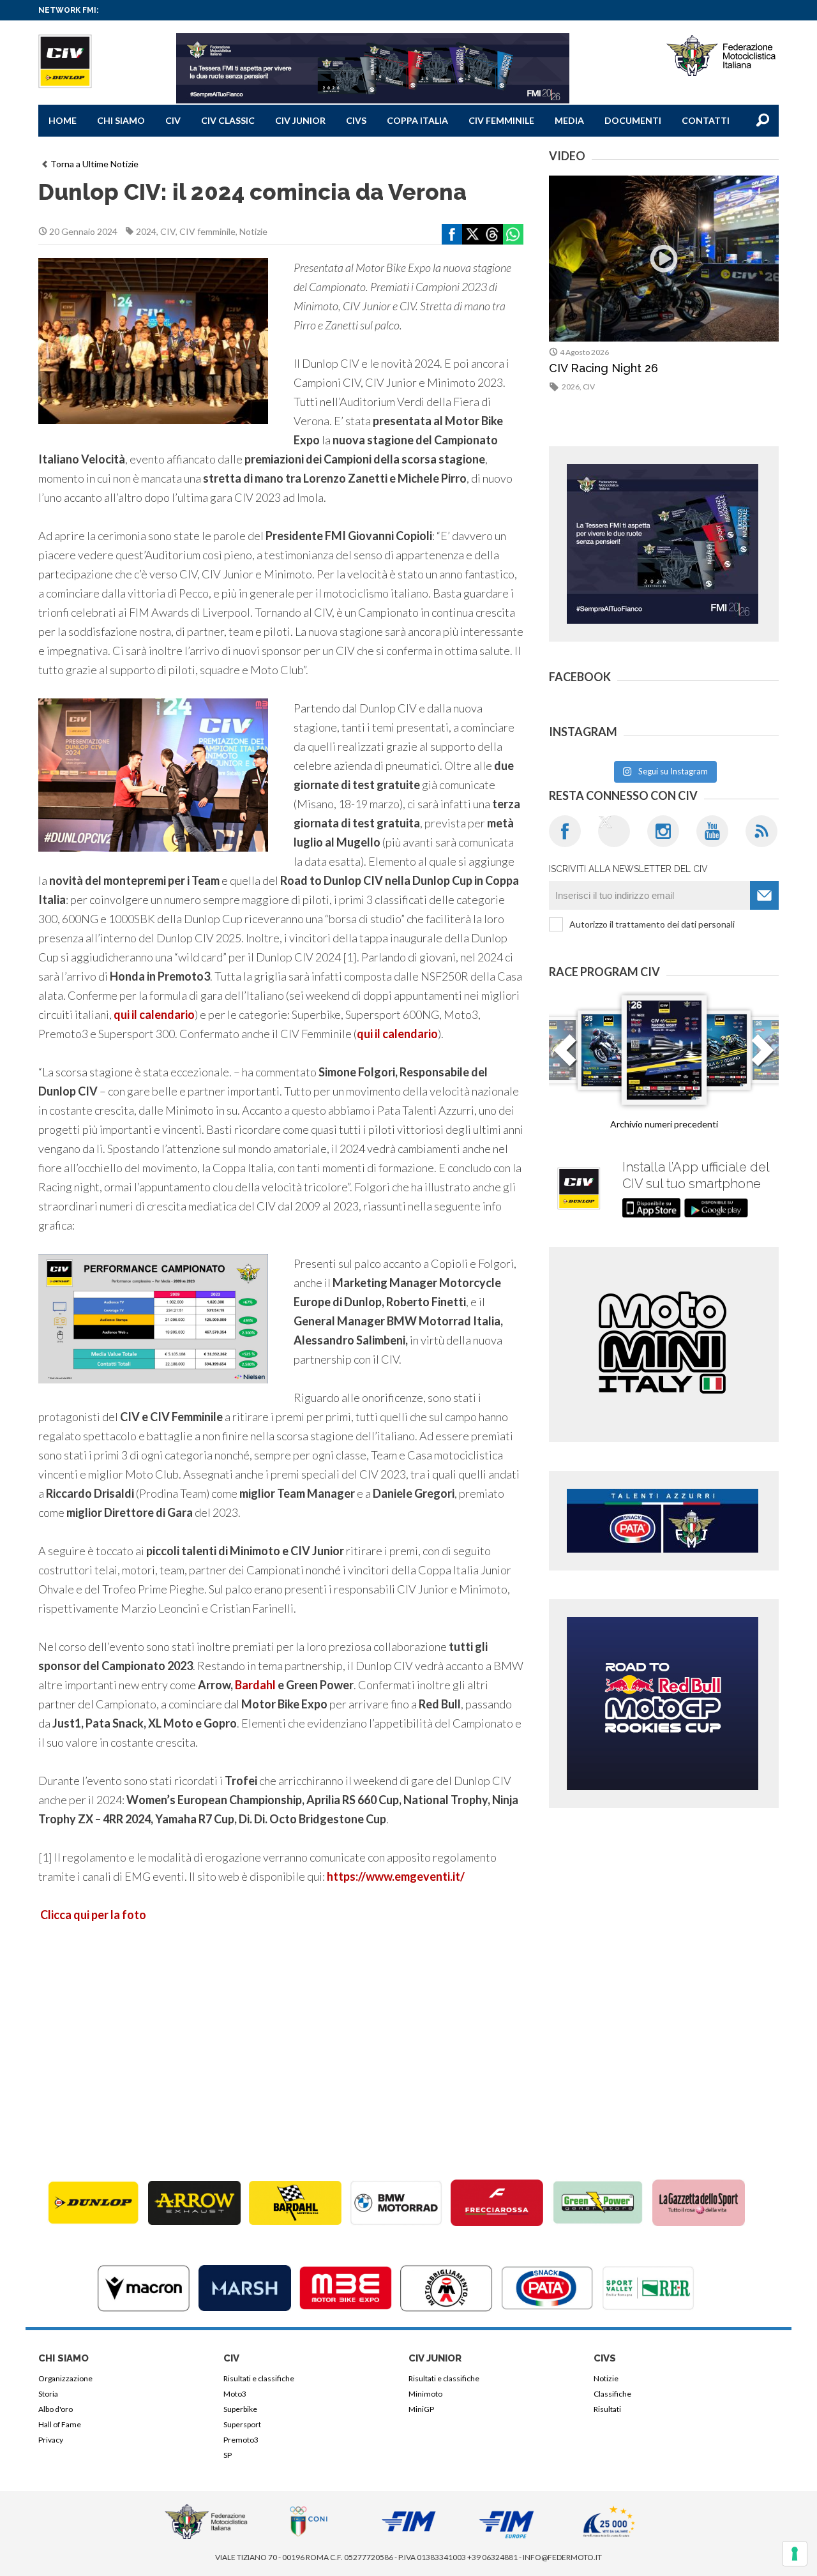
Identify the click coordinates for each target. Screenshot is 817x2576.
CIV (173, 120)
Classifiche (612, 2394)
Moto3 (235, 2394)
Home (63, 120)
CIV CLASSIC (228, 120)
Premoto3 (241, 2440)
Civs (356, 120)
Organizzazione (65, 2378)
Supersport (242, 2424)
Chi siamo (121, 120)
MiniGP (421, 2409)
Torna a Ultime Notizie (94, 164)
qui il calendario (154, 1014)
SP (228, 2455)
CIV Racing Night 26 (603, 368)
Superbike (240, 2409)
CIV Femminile (501, 120)
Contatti (706, 120)
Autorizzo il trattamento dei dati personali (652, 924)
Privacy (51, 2440)
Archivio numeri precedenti (664, 1124)
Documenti (633, 120)
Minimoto (425, 2394)
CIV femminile (207, 231)
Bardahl (255, 1685)
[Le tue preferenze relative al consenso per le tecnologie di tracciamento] (795, 2554)
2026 (571, 387)
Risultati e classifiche (259, 2378)
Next (763, 1058)
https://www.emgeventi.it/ (396, 1876)
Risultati (607, 2409)
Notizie (253, 231)
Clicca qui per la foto (93, 1915)
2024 (146, 231)
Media (569, 120)
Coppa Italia (417, 120)
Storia (48, 2394)
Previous (565, 1058)
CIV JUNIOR (300, 120)
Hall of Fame (60, 2424)
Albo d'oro (56, 2409)
